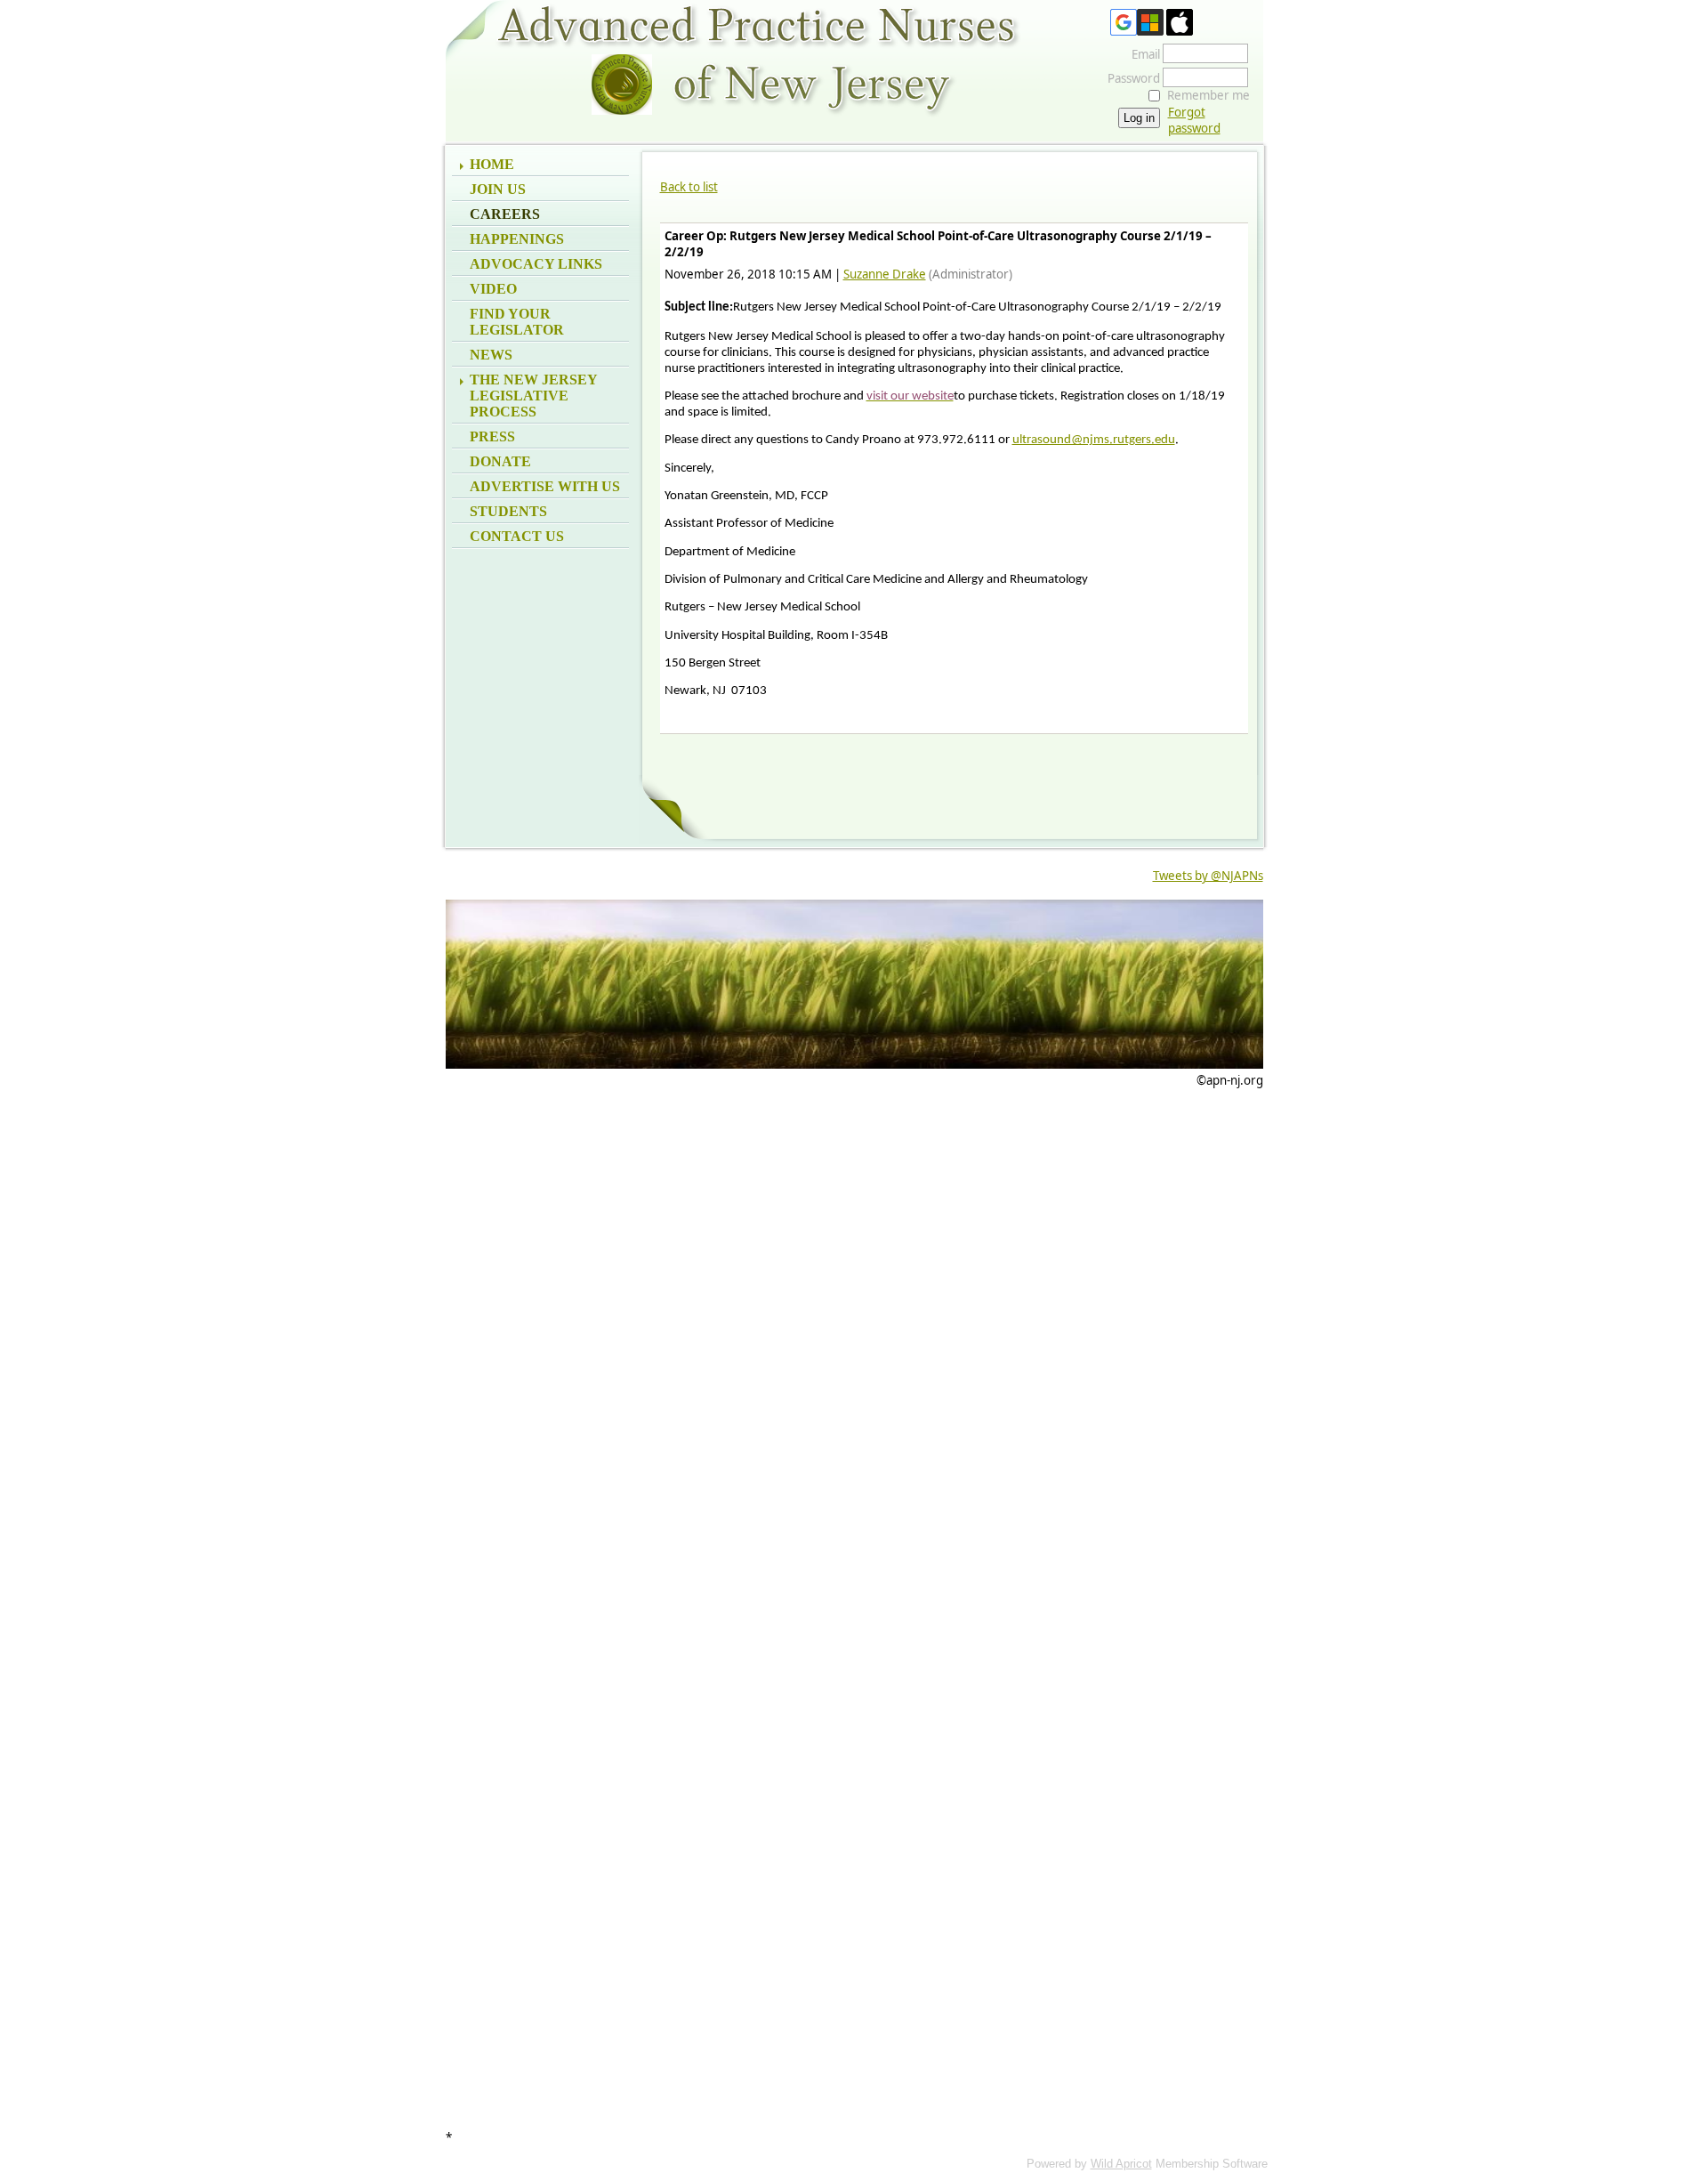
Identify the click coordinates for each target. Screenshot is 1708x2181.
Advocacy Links (536, 264)
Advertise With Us (545, 486)
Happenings (517, 239)
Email (1141, 54)
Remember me (1208, 95)
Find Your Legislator (517, 322)
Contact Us (517, 536)
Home (492, 164)
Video (493, 289)
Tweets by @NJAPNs (1208, 876)
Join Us (498, 189)
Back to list (689, 187)
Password (1129, 78)
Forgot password (1194, 120)
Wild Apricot (1121, 2164)
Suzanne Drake (885, 274)
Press (492, 436)
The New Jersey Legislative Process (534, 396)
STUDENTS (508, 511)
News (491, 355)
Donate (500, 461)
